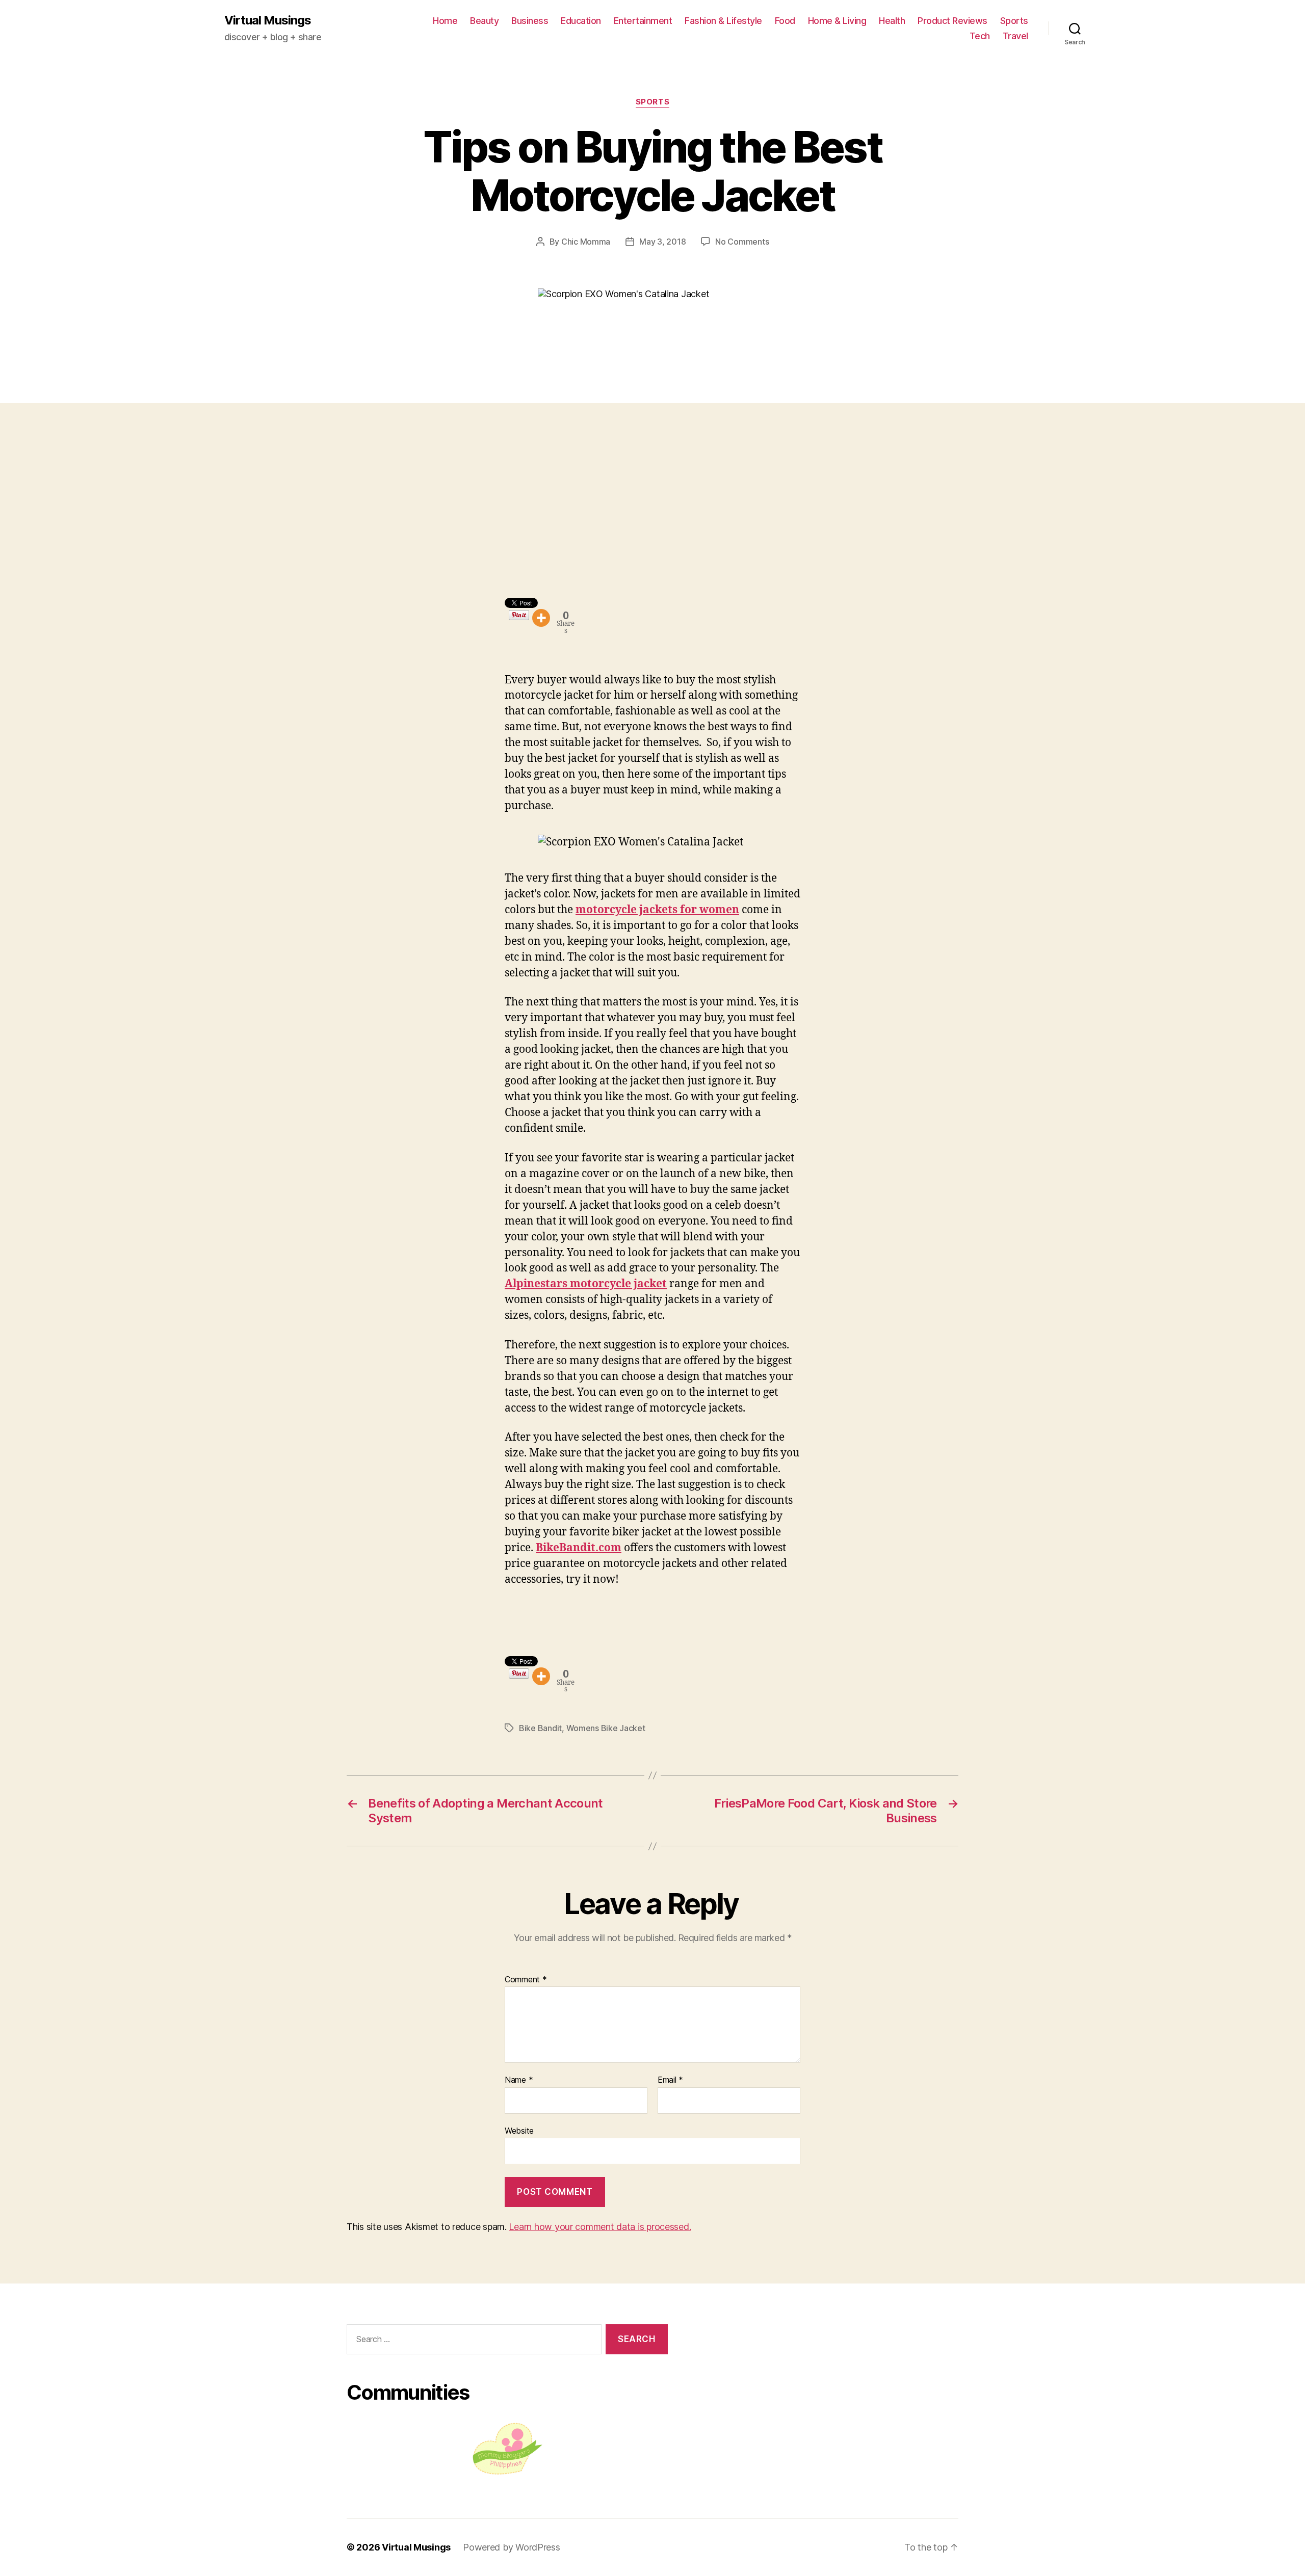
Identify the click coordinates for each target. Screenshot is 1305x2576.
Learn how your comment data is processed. (600, 2227)
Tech (980, 36)
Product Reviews (952, 21)
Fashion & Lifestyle (723, 21)
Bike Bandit (540, 1728)
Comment (526, 1980)
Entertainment (643, 21)
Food (785, 21)
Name (519, 2080)
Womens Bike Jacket (606, 1728)
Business (530, 21)
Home (445, 21)
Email (670, 2080)
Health (892, 21)
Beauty (484, 21)
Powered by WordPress (512, 2547)
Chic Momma (586, 242)
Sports (1014, 21)
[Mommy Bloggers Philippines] (507, 2449)
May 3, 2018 (662, 242)
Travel (1015, 36)
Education (581, 21)
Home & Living (837, 21)
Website (519, 2130)
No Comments (742, 242)
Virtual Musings (268, 20)
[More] (541, 618)
